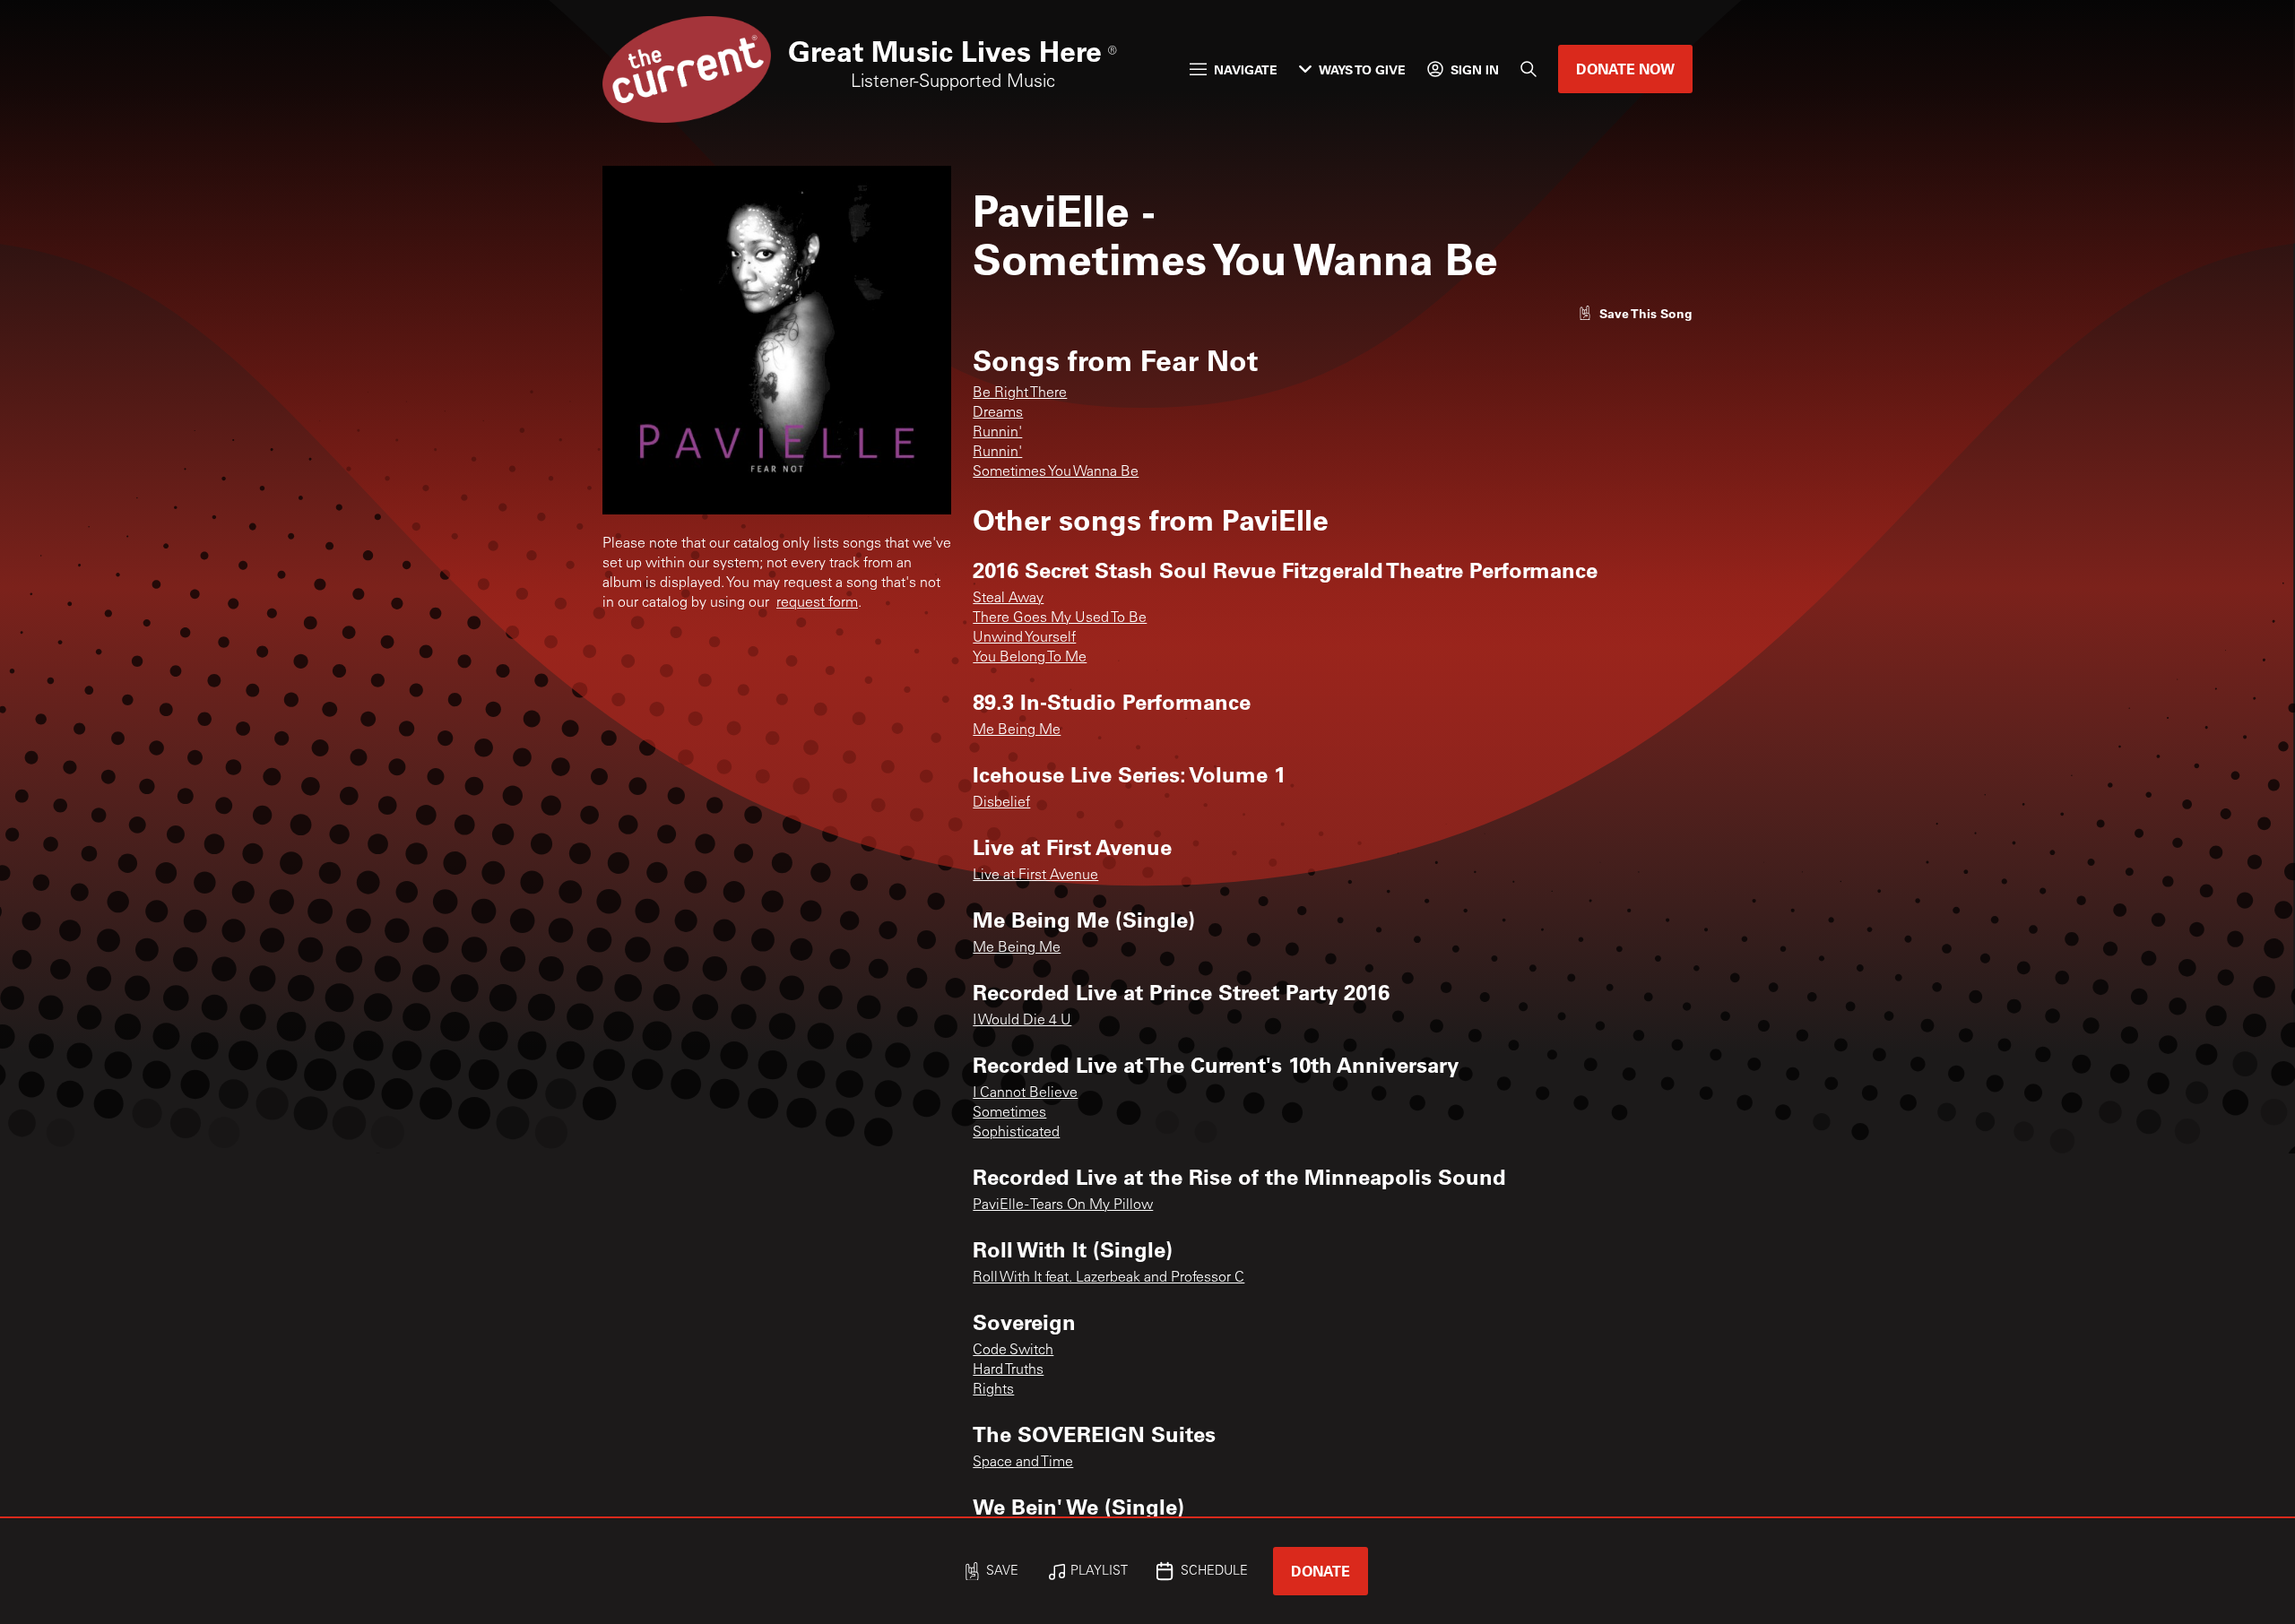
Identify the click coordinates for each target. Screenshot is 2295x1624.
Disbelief (1001, 803)
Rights (993, 1390)
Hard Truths (1008, 1370)
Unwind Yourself (1024, 638)
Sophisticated (1016, 1133)
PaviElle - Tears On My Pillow (1063, 1205)
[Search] (1529, 69)
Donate (1321, 1571)
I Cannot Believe (1025, 1093)
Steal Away (1008, 599)
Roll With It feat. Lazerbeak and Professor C (1109, 1278)
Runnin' (997, 433)
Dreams (998, 413)
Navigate (1246, 69)
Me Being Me (1017, 730)
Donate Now (1625, 69)
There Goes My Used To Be (1060, 618)
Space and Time (1023, 1463)
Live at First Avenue (1035, 876)
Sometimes (1009, 1113)
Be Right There (1020, 393)
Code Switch (1013, 1351)
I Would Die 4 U (1022, 1021)
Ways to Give (1362, 69)
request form (817, 603)
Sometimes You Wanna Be (1056, 472)
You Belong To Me (1030, 658)
